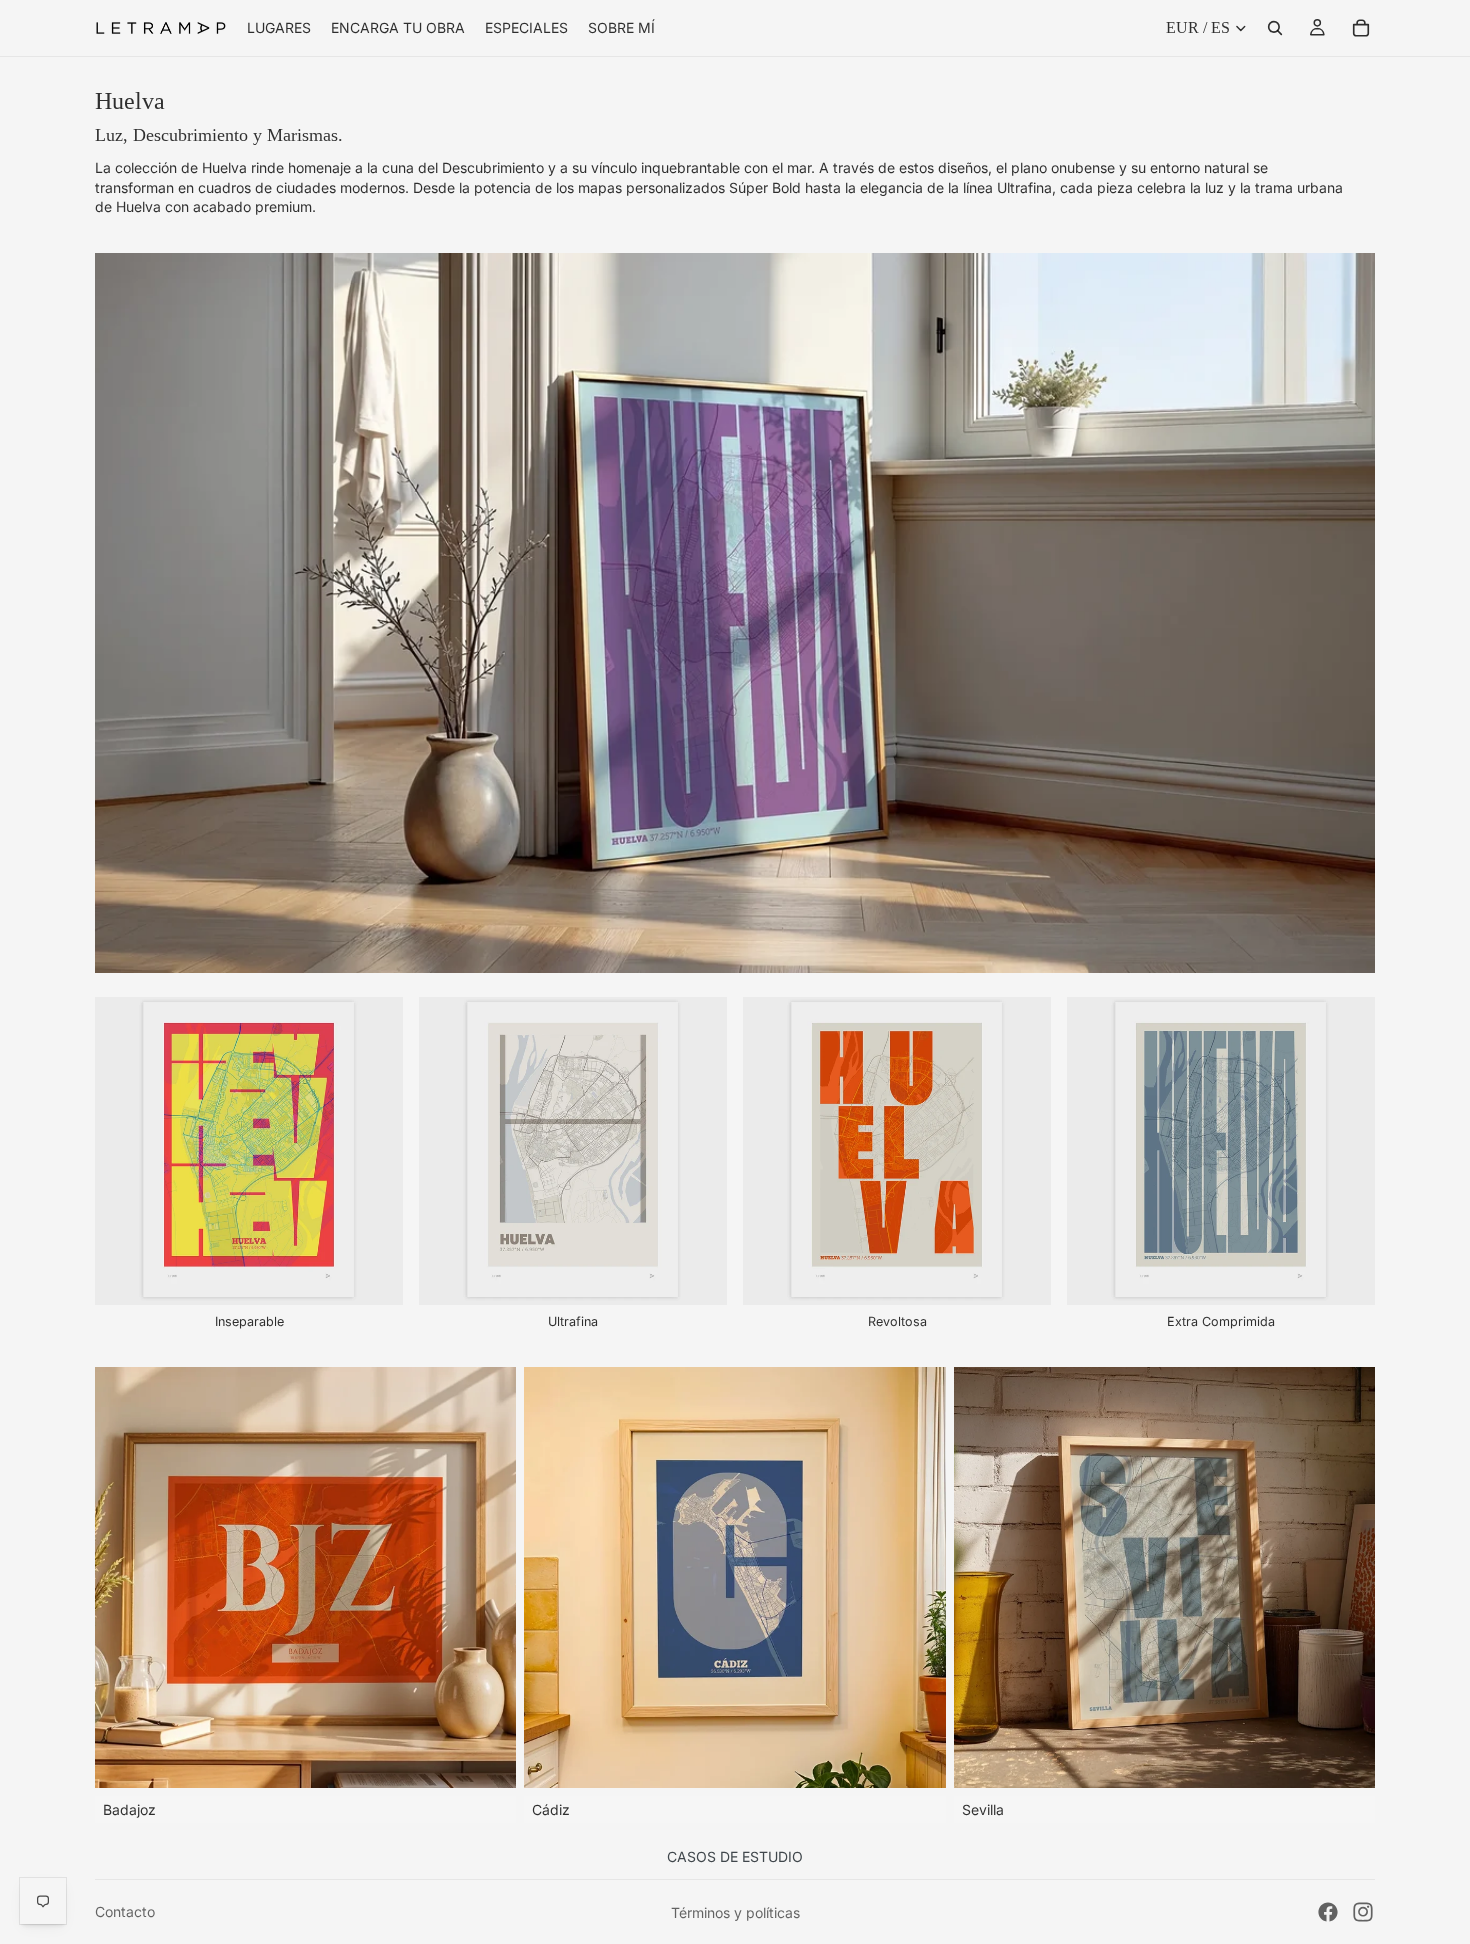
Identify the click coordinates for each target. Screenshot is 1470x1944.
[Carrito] (1361, 28)
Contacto (125, 1911)
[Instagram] (1363, 1912)
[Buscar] (1275, 28)
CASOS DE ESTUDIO (735, 1856)
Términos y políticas (735, 1912)
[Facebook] (1328, 1912)
